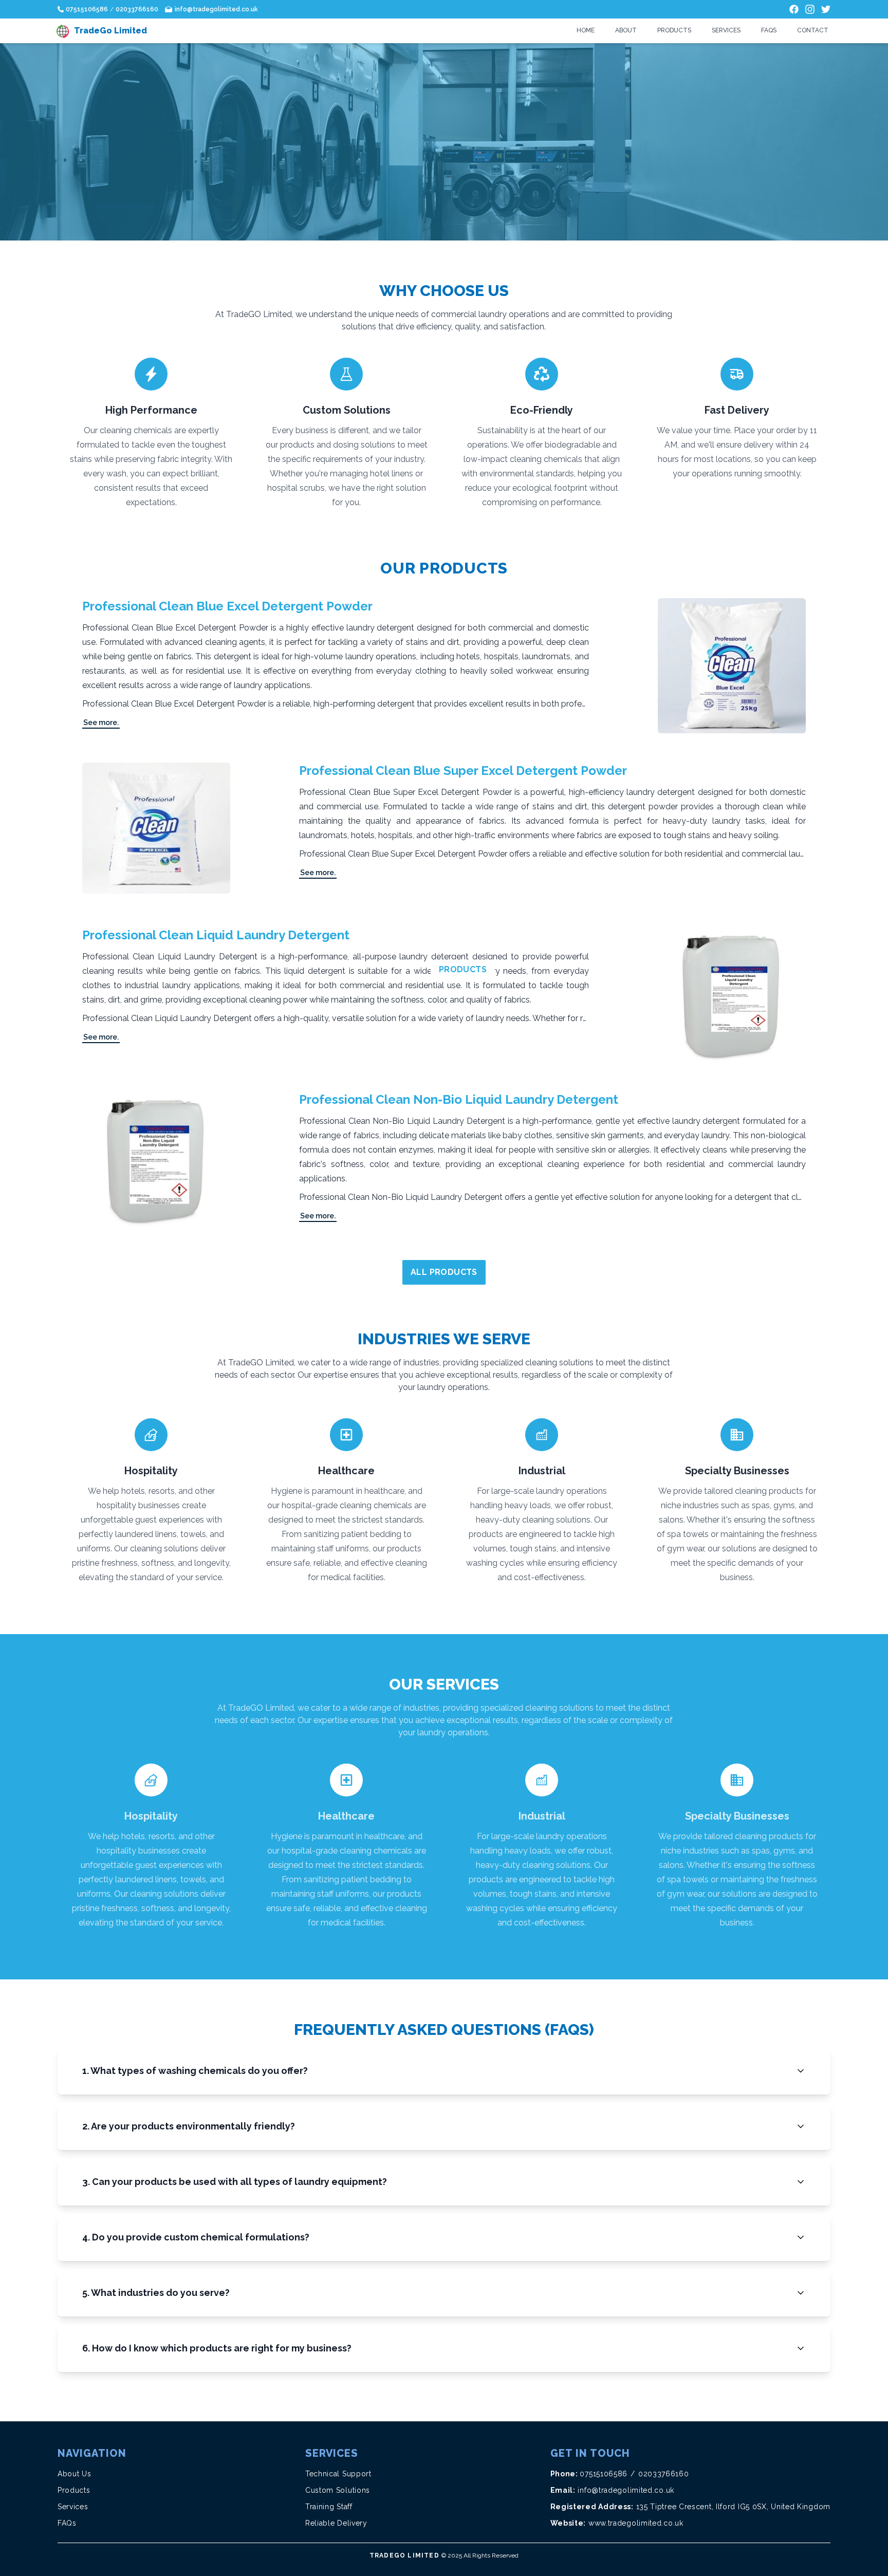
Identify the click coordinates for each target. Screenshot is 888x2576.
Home (586, 30)
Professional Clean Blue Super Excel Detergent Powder (463, 771)
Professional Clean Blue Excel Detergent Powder (227, 606)
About (626, 30)
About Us (75, 2474)
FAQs (769, 30)
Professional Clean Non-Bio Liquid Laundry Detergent (459, 1099)
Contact (813, 30)
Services (726, 30)
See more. (101, 722)
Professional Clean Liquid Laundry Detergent (216, 935)
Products (674, 30)
